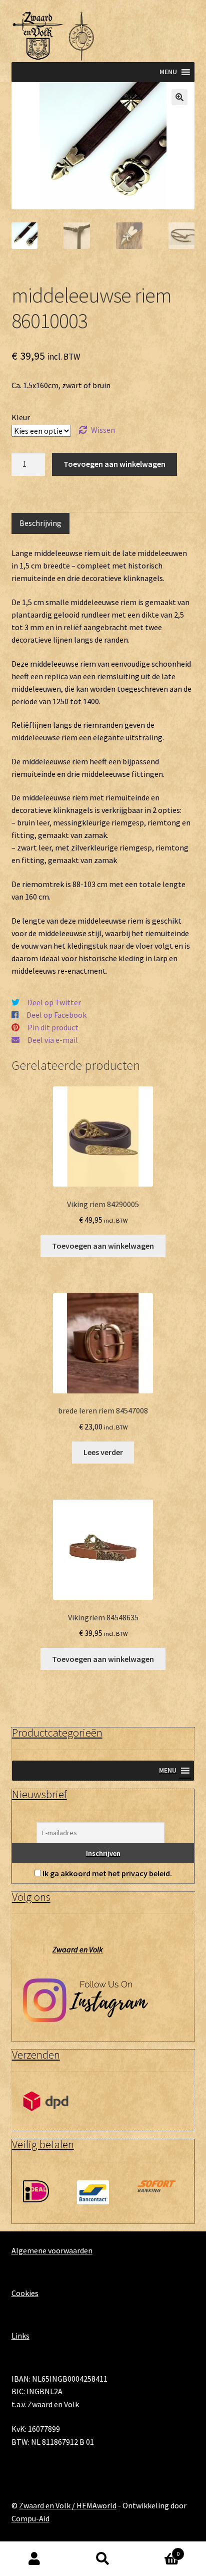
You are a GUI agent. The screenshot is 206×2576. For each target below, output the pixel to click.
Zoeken (103, 2559)
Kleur (21, 417)
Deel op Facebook (56, 1015)
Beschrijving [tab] (40, 523)
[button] (179, 97)
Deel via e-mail (53, 1040)
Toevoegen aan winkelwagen (114, 464)
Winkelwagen (159, 2550)
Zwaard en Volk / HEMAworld (68, 2505)
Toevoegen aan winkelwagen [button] (103, 1246)
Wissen (103, 430)
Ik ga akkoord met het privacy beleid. (107, 1873)
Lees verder (103, 1452)
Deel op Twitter (54, 1002)
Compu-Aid (30, 2518)
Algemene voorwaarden (52, 2250)
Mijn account (34, 2559)
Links (20, 2336)
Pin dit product (53, 1027)
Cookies (25, 2293)
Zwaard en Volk (78, 1949)
